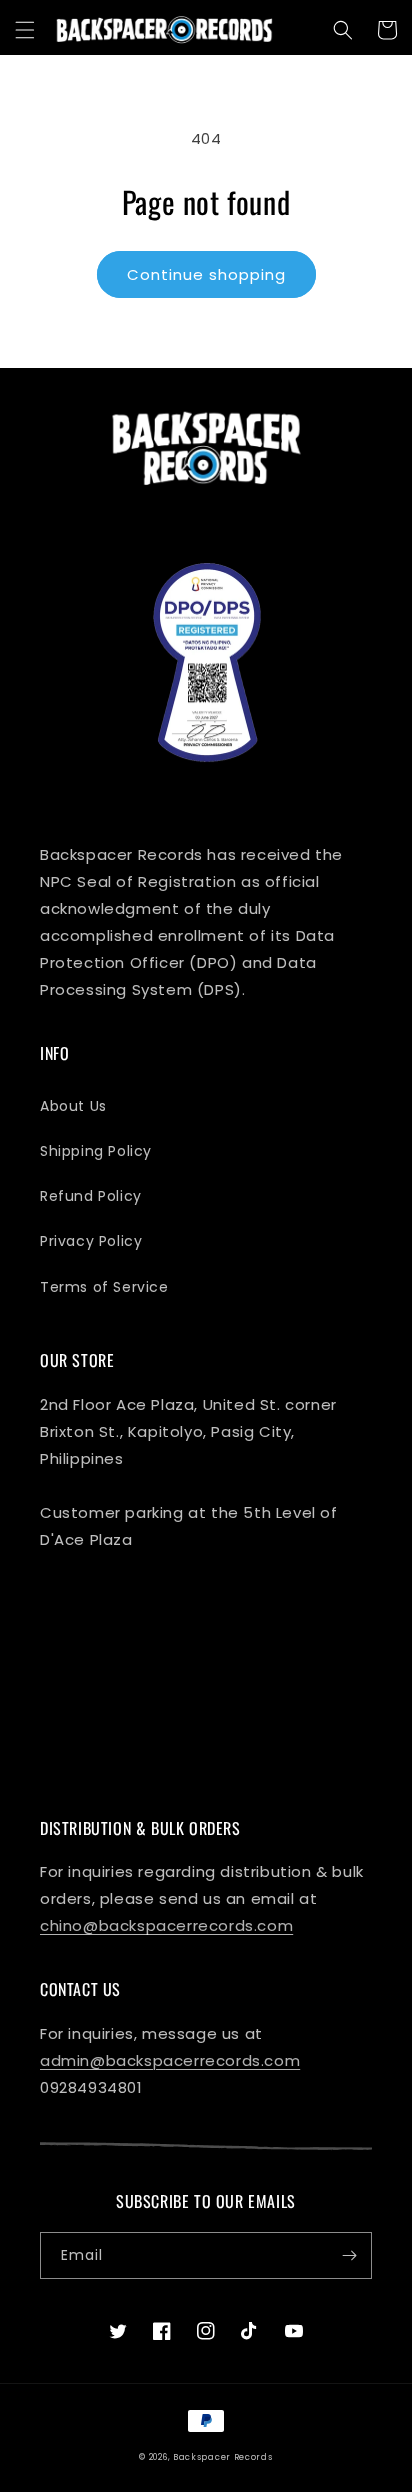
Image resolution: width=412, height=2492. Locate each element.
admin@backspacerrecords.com (170, 2060)
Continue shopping (206, 274)
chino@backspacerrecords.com (166, 1925)
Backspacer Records (223, 2457)
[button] (25, 30)
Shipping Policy (96, 1151)
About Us (73, 1106)
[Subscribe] (349, 2255)
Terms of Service (104, 1287)
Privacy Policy (91, 1241)
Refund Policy (91, 1196)
